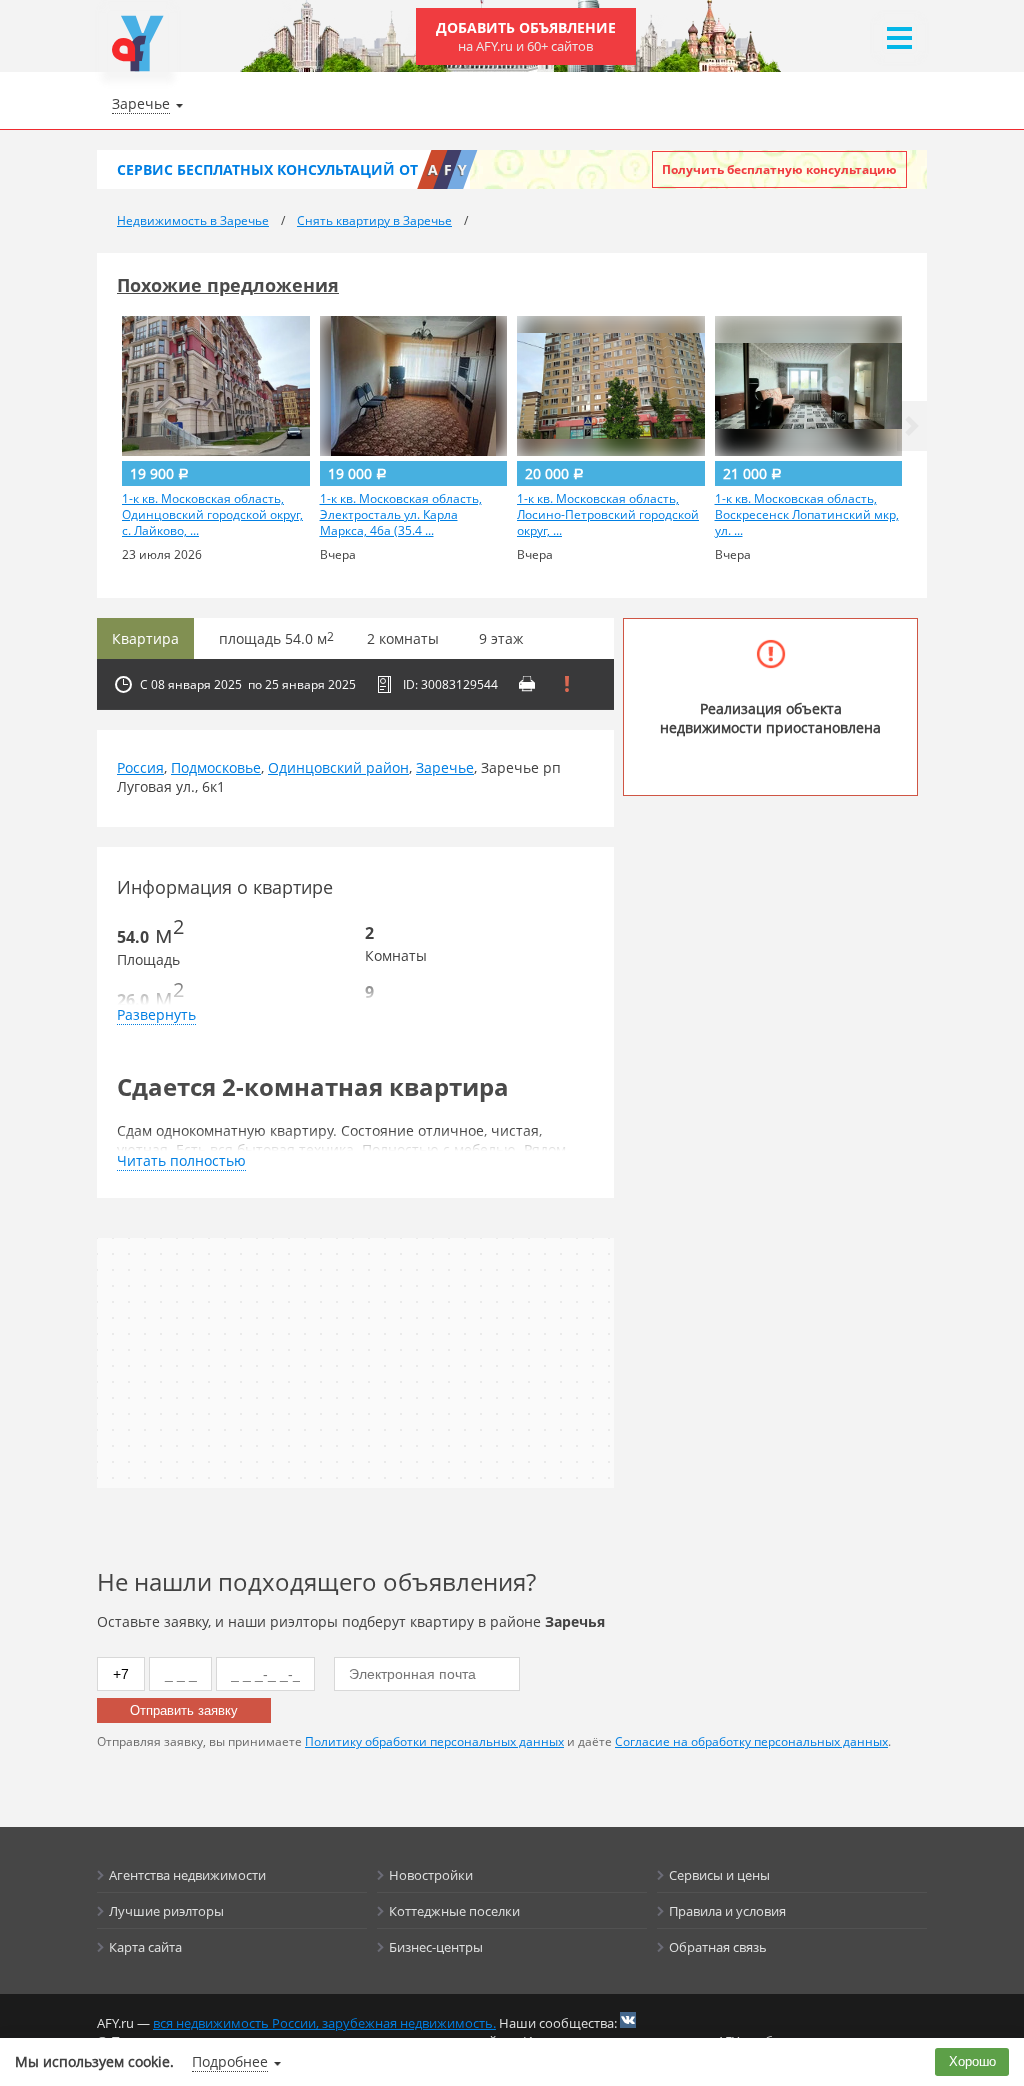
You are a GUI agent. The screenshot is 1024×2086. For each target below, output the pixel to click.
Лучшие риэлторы (166, 1911)
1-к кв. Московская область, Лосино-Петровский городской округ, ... (608, 515)
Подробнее (230, 2061)
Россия (140, 767)
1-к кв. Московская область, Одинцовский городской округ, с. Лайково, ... (212, 515)
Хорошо (972, 2061)
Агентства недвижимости (187, 1875)
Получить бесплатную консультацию (779, 169)
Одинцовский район (338, 767)
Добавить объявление (526, 36)
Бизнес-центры (436, 1947)
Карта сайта (145, 1947)
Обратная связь (718, 1947)
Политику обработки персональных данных (434, 1741)
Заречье (445, 767)
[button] (912, 426)
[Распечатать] (527, 684)
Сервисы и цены (719, 1875)
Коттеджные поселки (454, 1911)
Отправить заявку (184, 1710)
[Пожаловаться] (567, 684)
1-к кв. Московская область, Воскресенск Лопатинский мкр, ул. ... (807, 515)
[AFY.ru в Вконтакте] (628, 2020)
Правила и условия (727, 1911)
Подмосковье (216, 767)
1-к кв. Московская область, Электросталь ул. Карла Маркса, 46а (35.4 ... (401, 515)
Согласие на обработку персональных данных (751, 1741)
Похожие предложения (228, 285)
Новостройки (431, 1875)
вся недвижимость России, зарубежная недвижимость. (324, 2023)
